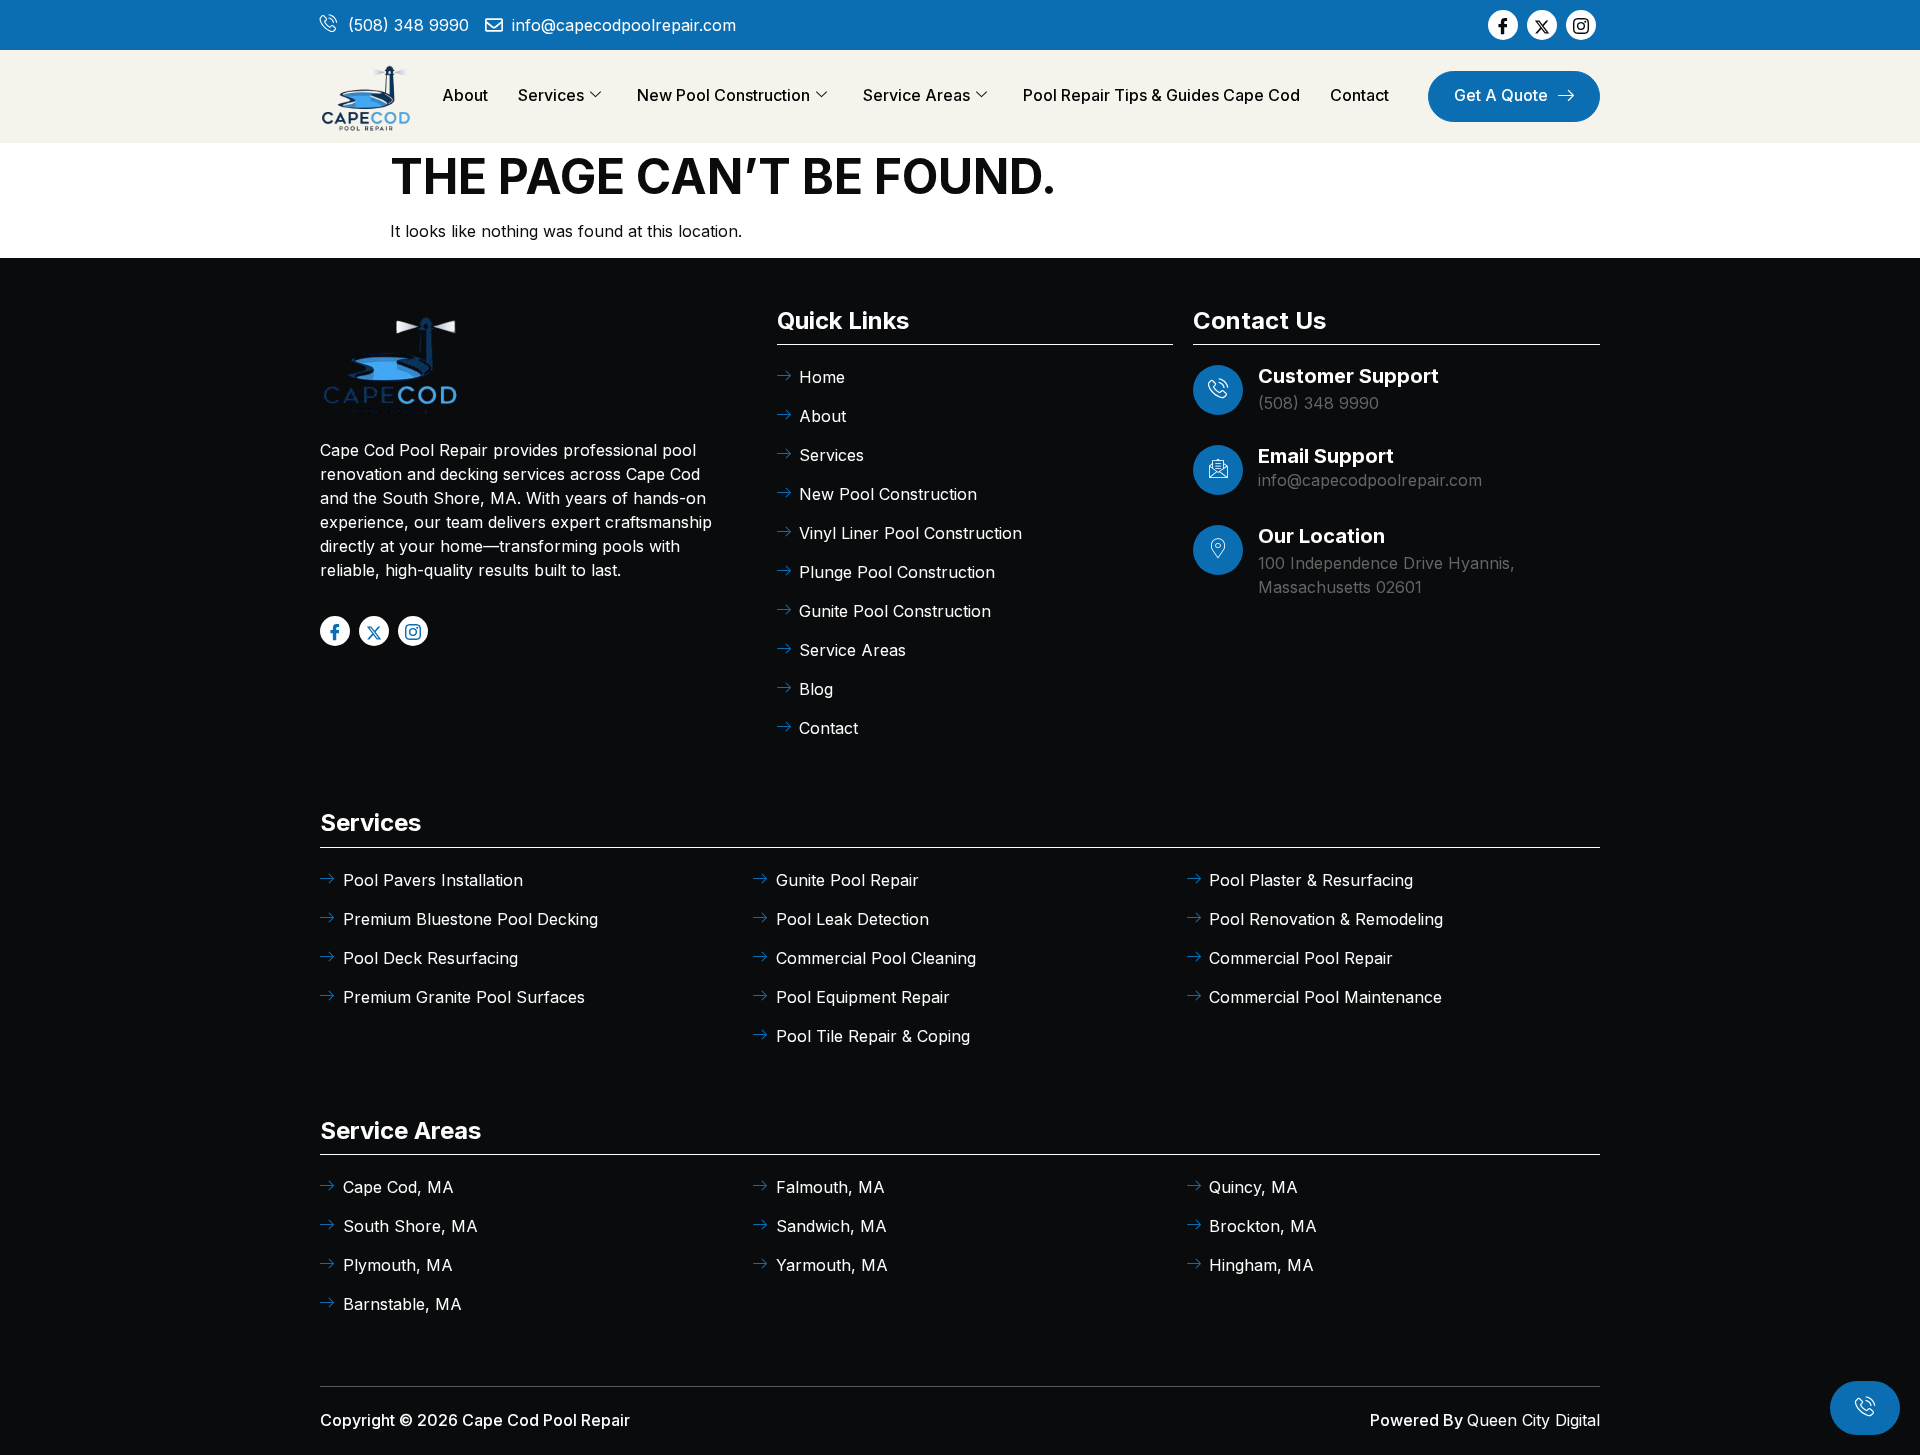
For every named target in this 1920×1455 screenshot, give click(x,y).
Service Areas (916, 95)
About (465, 95)
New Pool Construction (723, 95)
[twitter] (1542, 25)
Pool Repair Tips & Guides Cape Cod (1161, 95)
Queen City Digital (1533, 1420)
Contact (1359, 95)
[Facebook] (1503, 25)
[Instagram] (1581, 25)
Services (551, 95)
